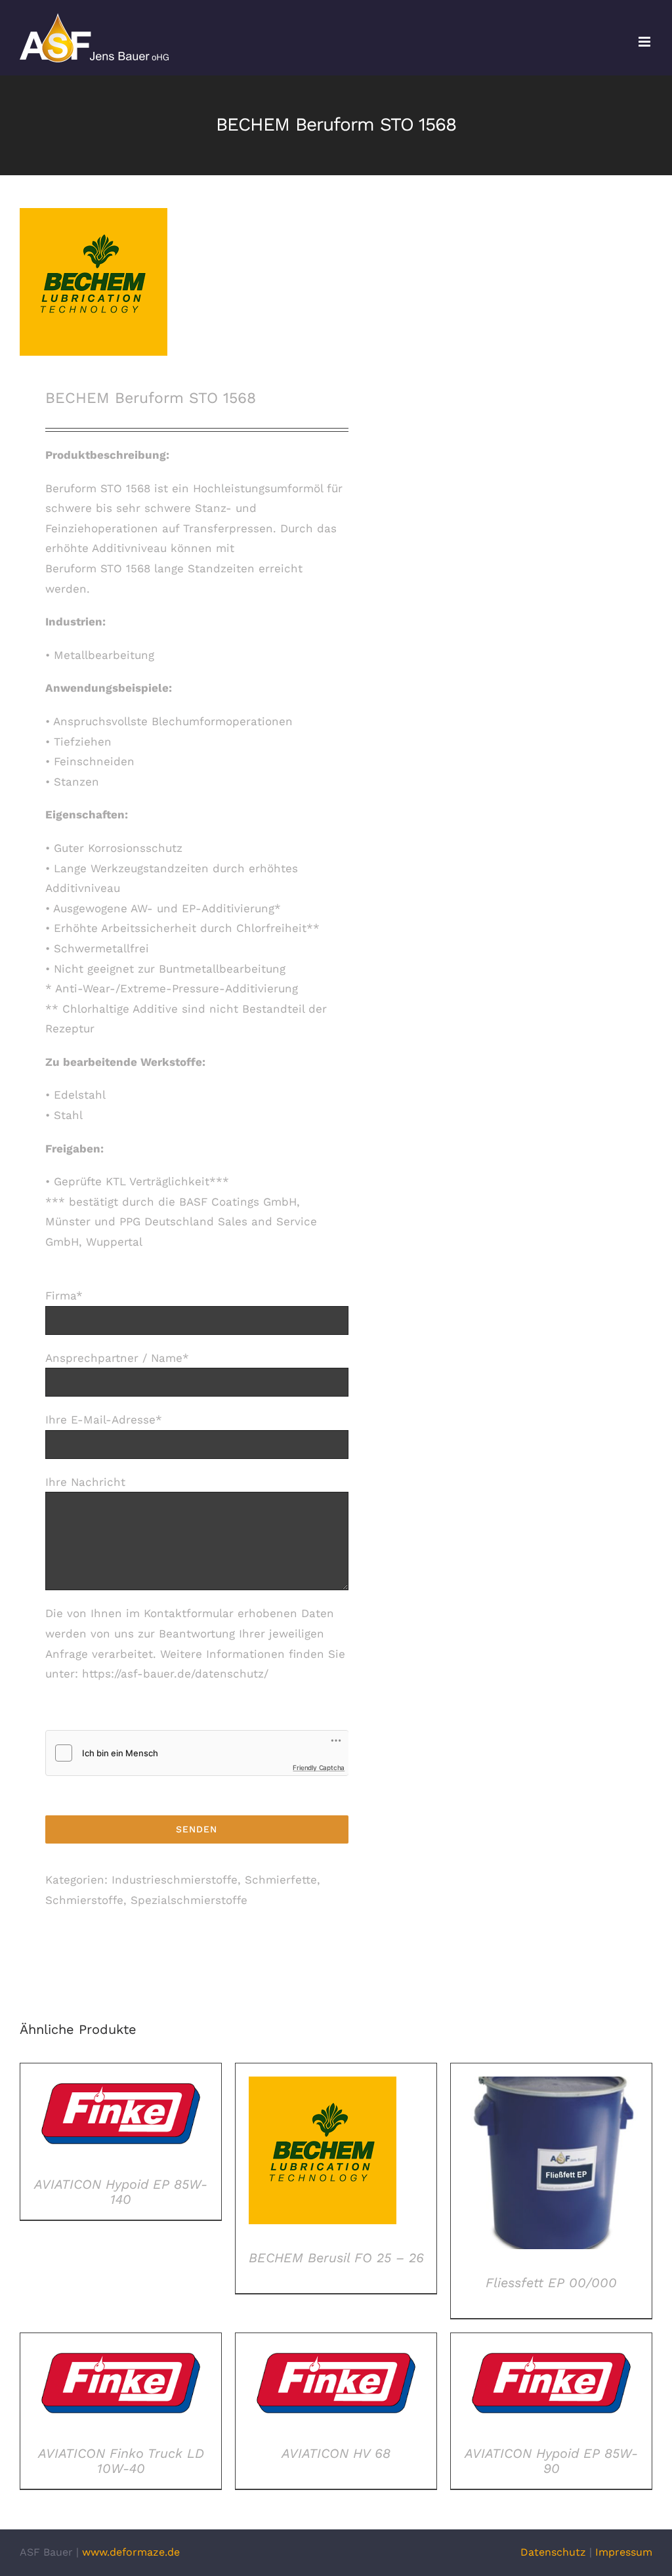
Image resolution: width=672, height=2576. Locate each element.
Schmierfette (281, 1880)
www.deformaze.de (131, 2552)
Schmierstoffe (84, 1900)
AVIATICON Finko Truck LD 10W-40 (121, 2461)
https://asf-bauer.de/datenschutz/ (175, 1674)
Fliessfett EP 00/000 (551, 2283)
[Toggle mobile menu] (645, 42)
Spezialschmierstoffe (189, 1900)
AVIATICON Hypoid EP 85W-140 (121, 2192)
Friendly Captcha (319, 1767)
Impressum (624, 2552)
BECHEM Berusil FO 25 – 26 (336, 2258)
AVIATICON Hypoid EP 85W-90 (551, 2461)
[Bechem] (172, 282)
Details (120, 2117)
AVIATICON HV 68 (336, 2453)
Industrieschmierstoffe (175, 1880)
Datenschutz (553, 2552)
